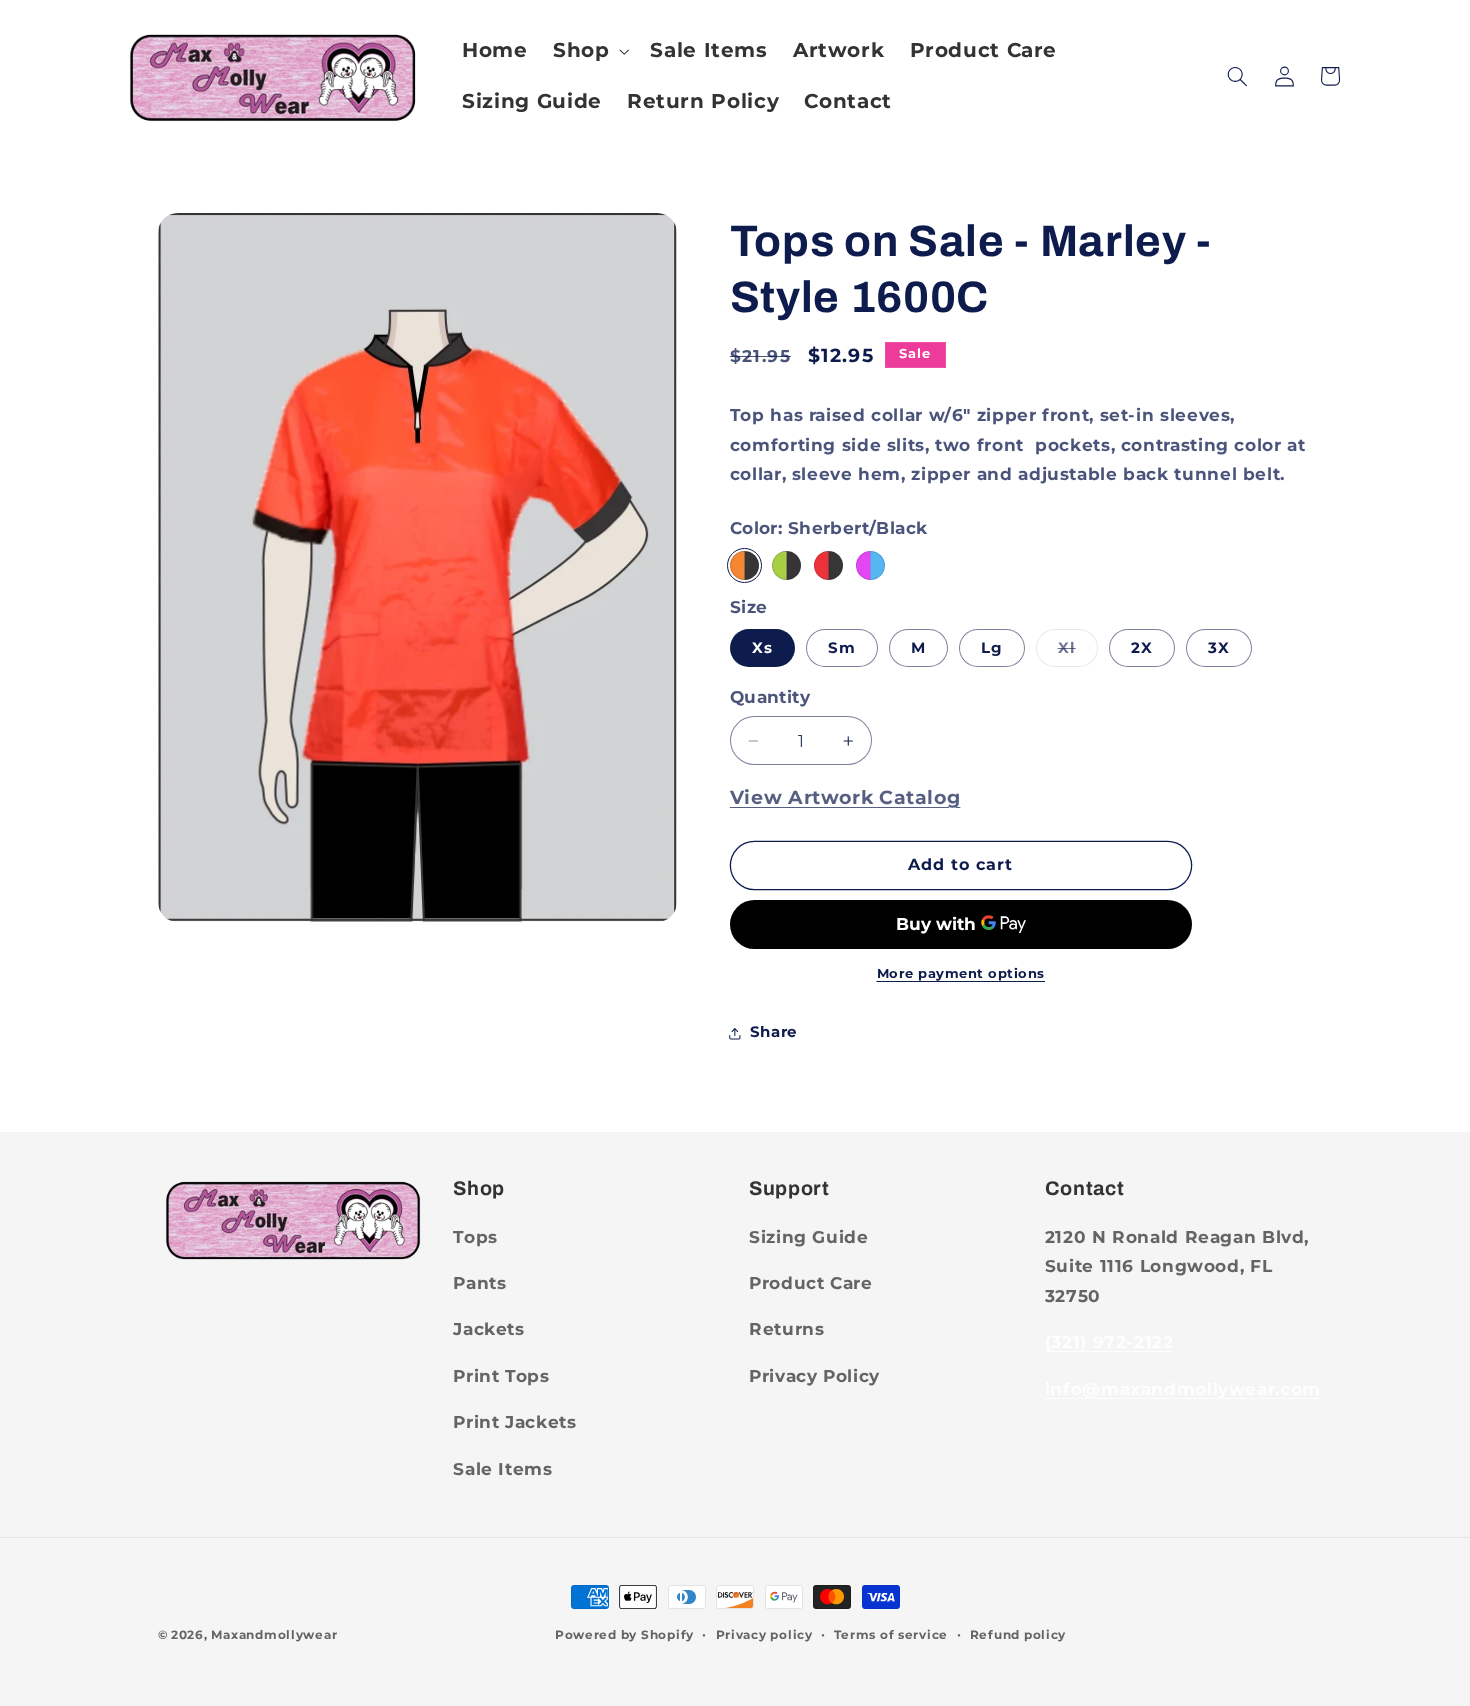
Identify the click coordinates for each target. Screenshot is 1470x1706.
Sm (842, 648)
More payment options (961, 973)
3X (1219, 648)
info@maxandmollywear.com (1183, 1389)
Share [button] (773, 1032)
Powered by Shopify (624, 1635)
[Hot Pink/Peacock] (870, 565)
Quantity (770, 697)
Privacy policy (764, 1635)
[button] (588, 50)
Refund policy (1018, 1635)
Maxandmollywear (274, 1635)
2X (1142, 648)
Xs (762, 648)
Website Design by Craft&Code (444, 1635)
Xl (1078, 652)
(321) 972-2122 (1109, 1342)
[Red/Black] (828, 565)
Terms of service (891, 1635)
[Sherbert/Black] (744, 565)
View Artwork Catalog (845, 797)
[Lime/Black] (786, 565)
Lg (992, 648)
